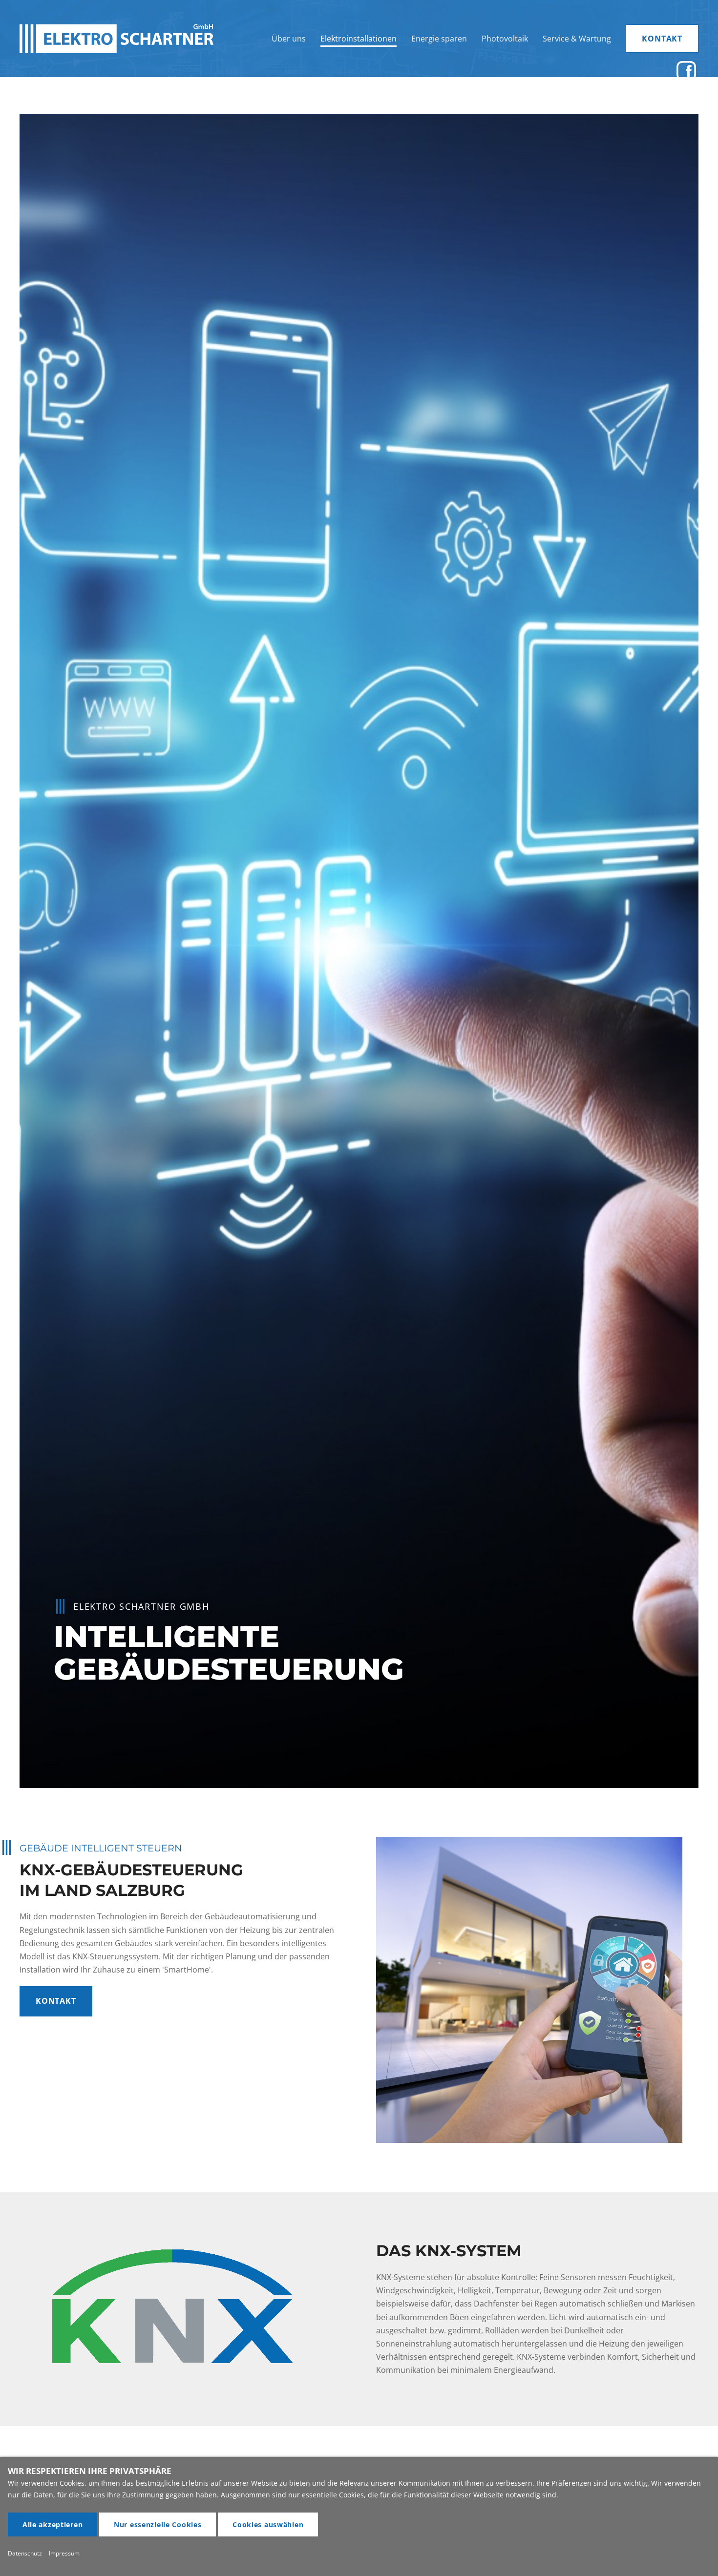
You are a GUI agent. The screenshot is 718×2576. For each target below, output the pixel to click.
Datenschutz (25, 2553)
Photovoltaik (505, 39)
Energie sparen (439, 39)
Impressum (64, 2553)
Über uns (289, 39)
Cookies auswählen (268, 2524)
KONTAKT (662, 39)
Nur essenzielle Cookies (158, 2524)
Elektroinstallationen (359, 39)
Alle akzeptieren (53, 2524)
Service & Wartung (577, 39)
